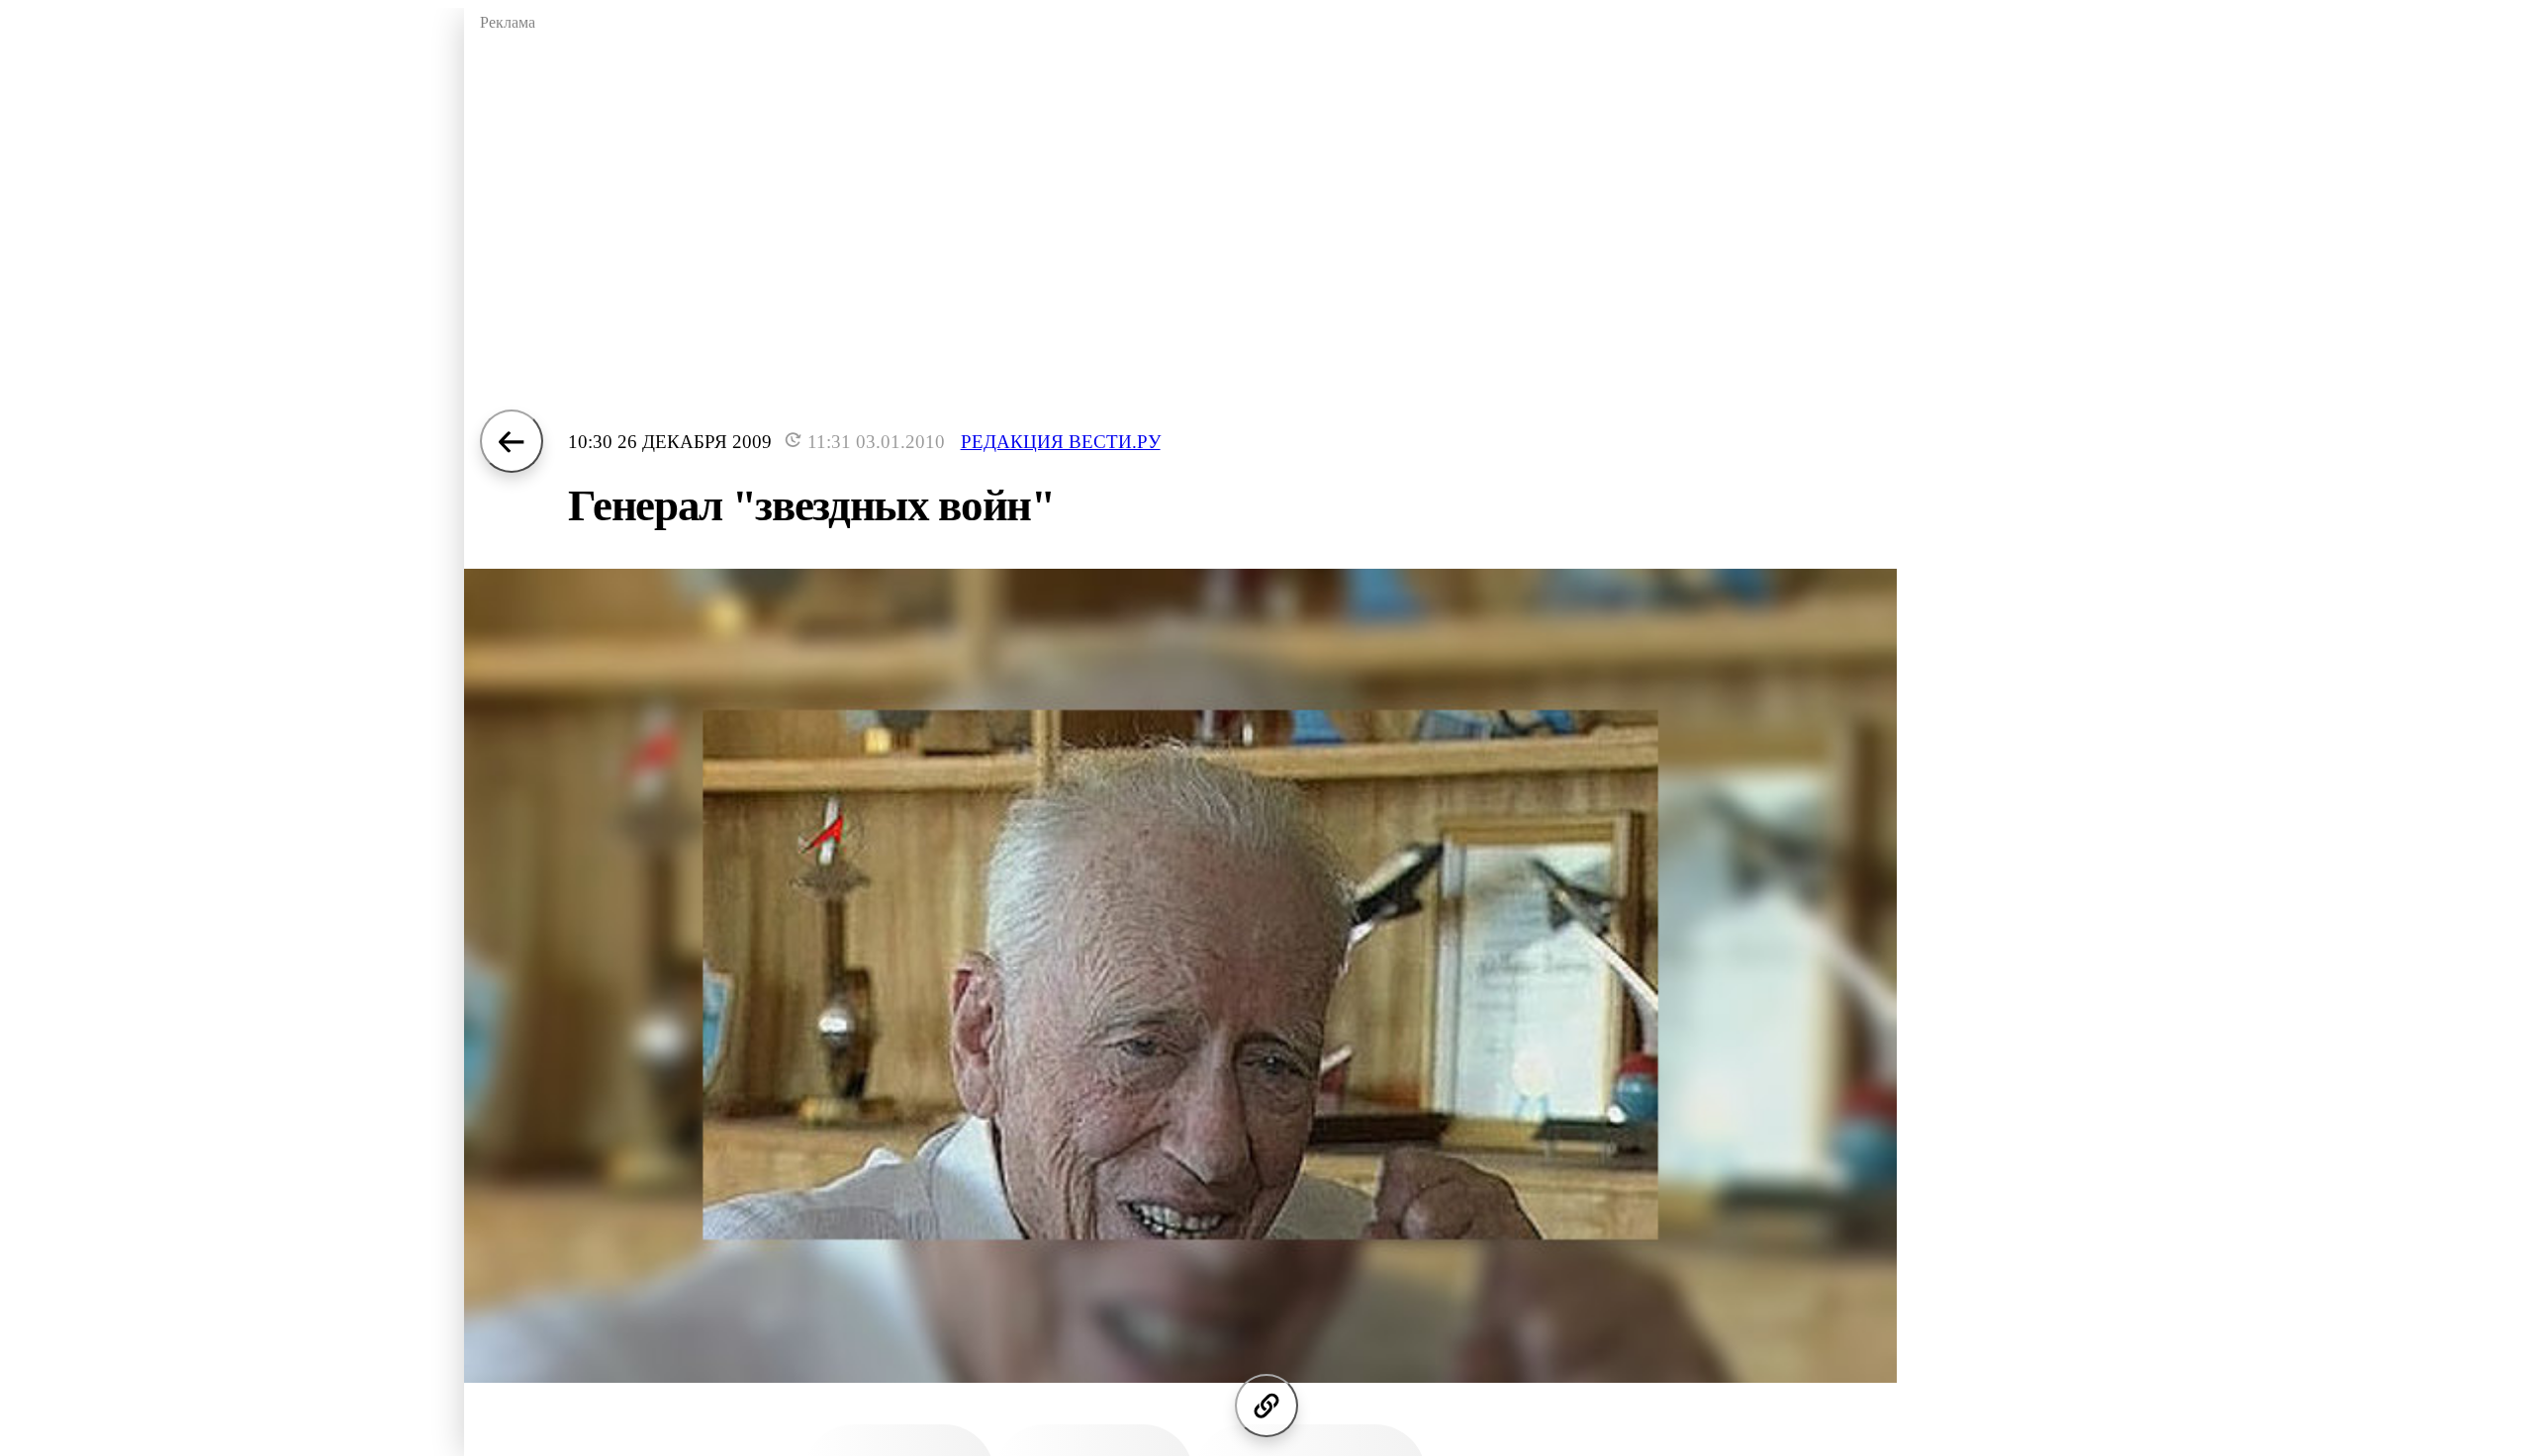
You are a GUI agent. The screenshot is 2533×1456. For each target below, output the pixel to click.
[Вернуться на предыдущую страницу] (512, 441)
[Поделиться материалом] (1266, 1406)
